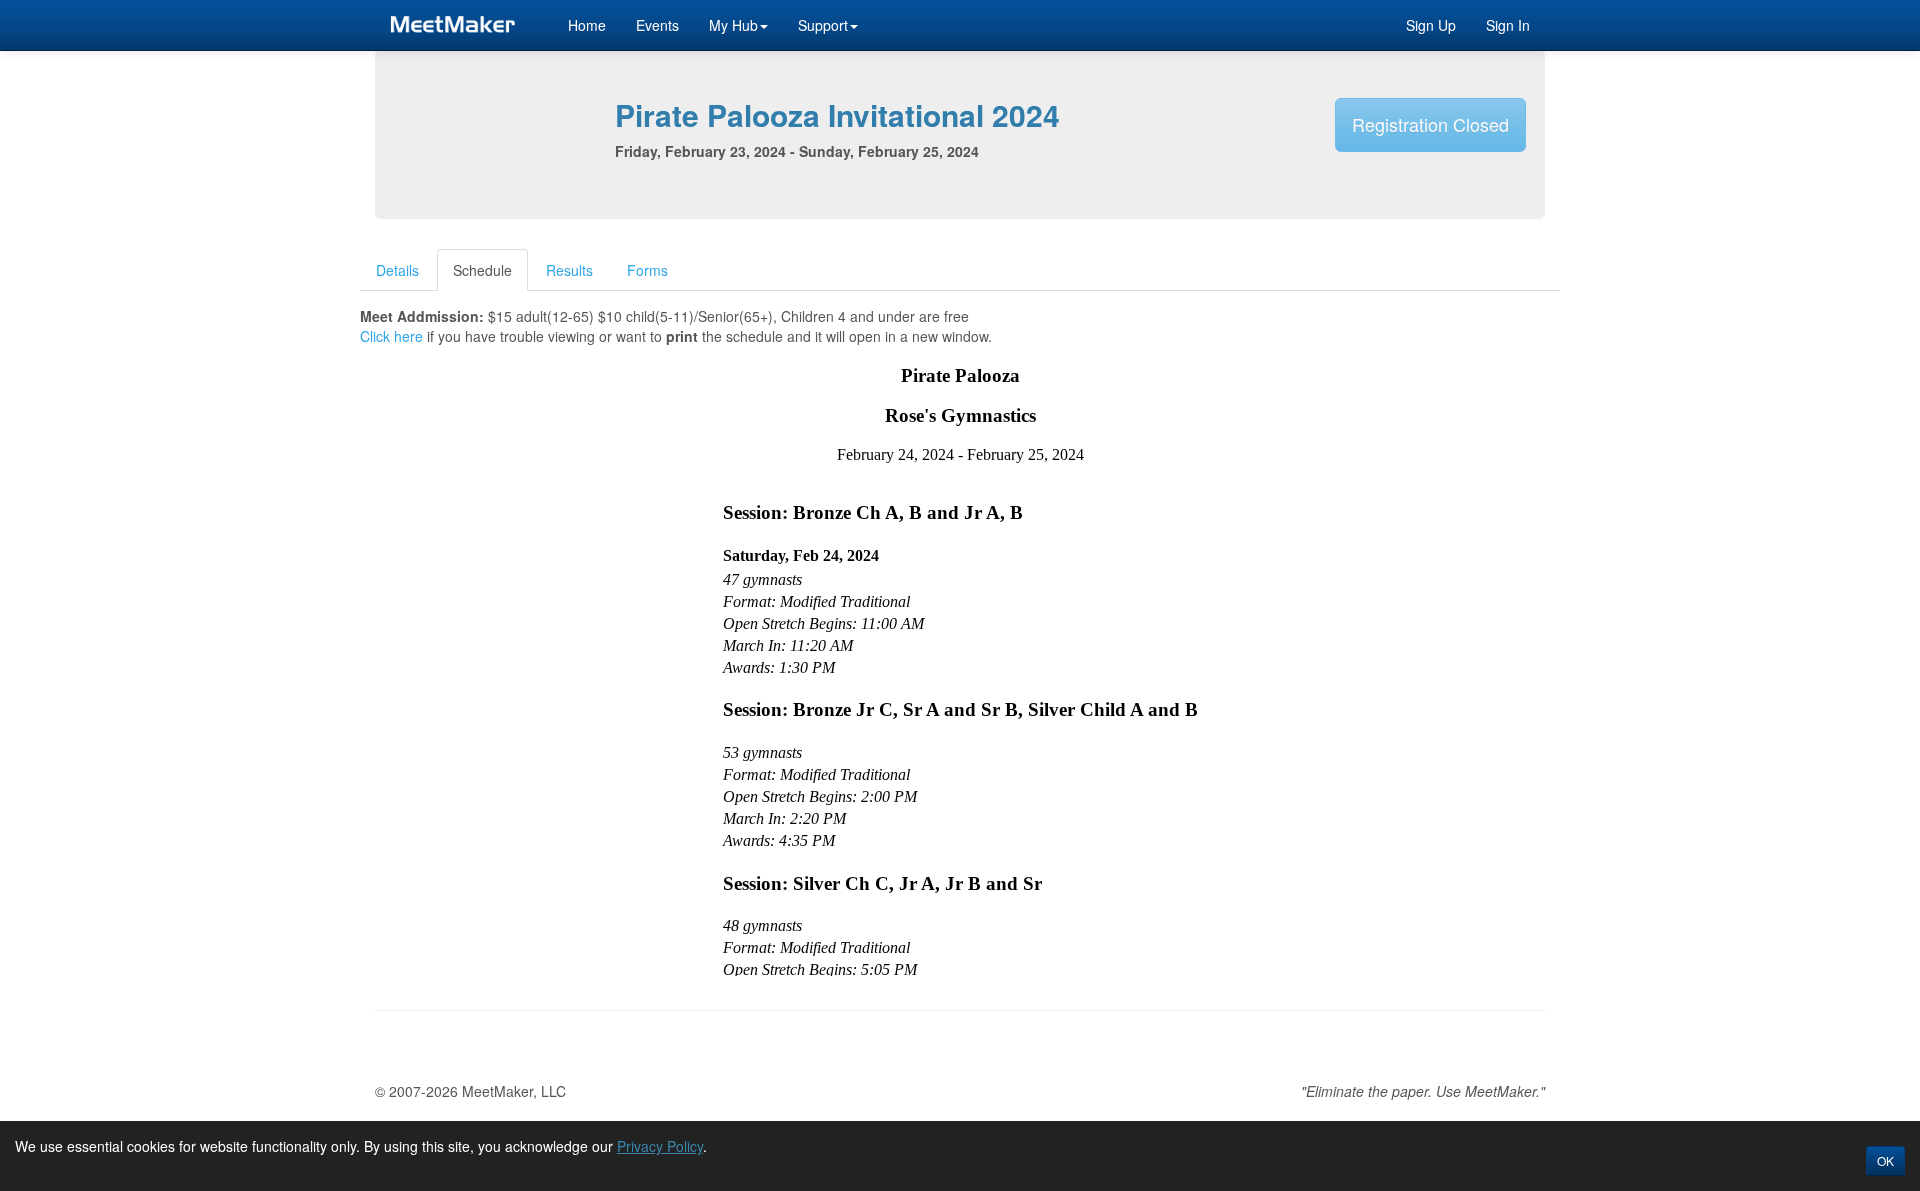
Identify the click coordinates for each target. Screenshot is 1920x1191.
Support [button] (823, 25)
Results (569, 270)
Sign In (1508, 25)
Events (657, 25)
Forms (647, 270)
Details (397, 270)
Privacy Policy (660, 1146)
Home (587, 25)
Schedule (482, 270)
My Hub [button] (733, 25)
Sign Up (1431, 25)
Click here (391, 336)
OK (1885, 1160)
